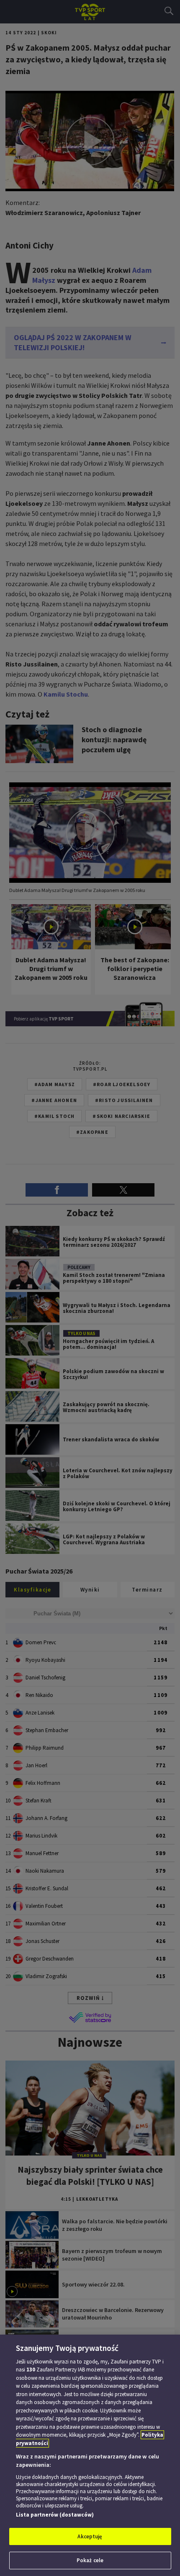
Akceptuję (90, 2536)
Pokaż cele (90, 2560)
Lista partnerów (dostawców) (55, 2515)
